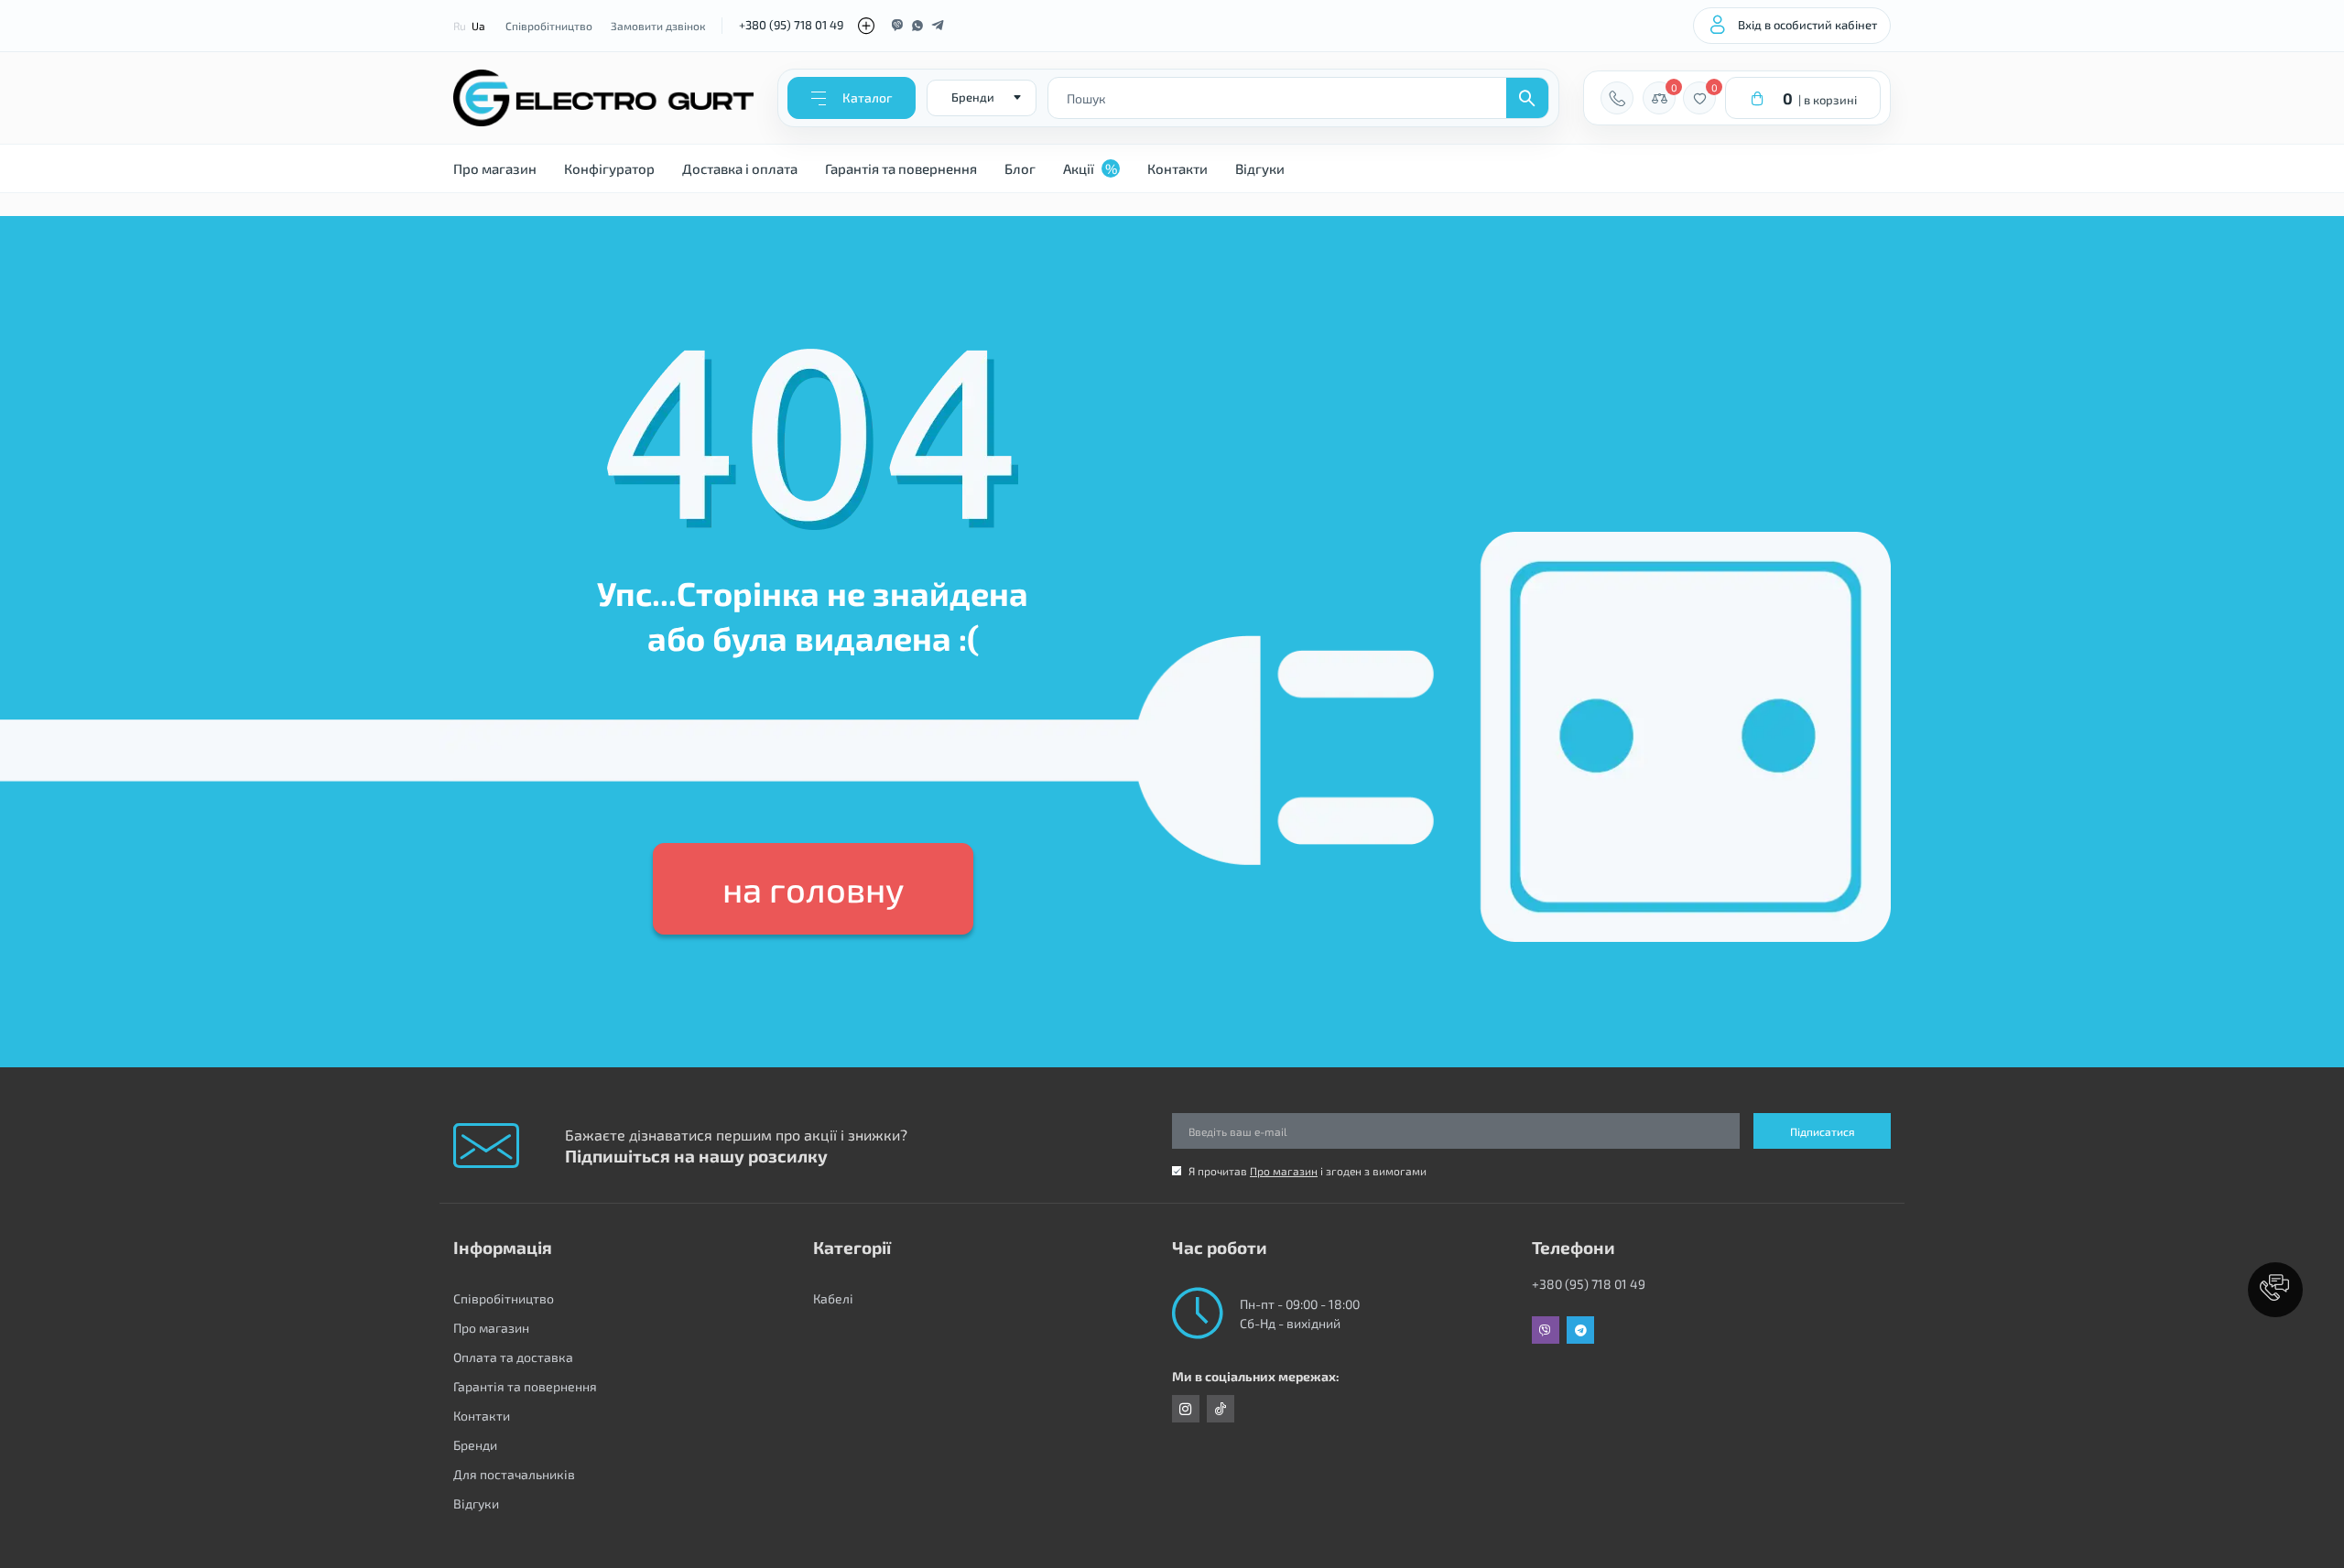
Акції (1090, 168)
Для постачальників (514, 1474)
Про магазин (495, 168)
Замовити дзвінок (658, 26)
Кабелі (833, 1298)
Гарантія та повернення (901, 168)
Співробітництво (549, 26)
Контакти (1177, 168)
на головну (813, 889)
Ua (478, 26)
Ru (460, 26)
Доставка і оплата (740, 168)
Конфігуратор (609, 168)
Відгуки (1260, 168)
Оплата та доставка (513, 1357)
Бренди (475, 1445)
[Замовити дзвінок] (1617, 98)
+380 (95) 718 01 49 (791, 25)
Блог (1020, 168)
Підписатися (1823, 1131)
